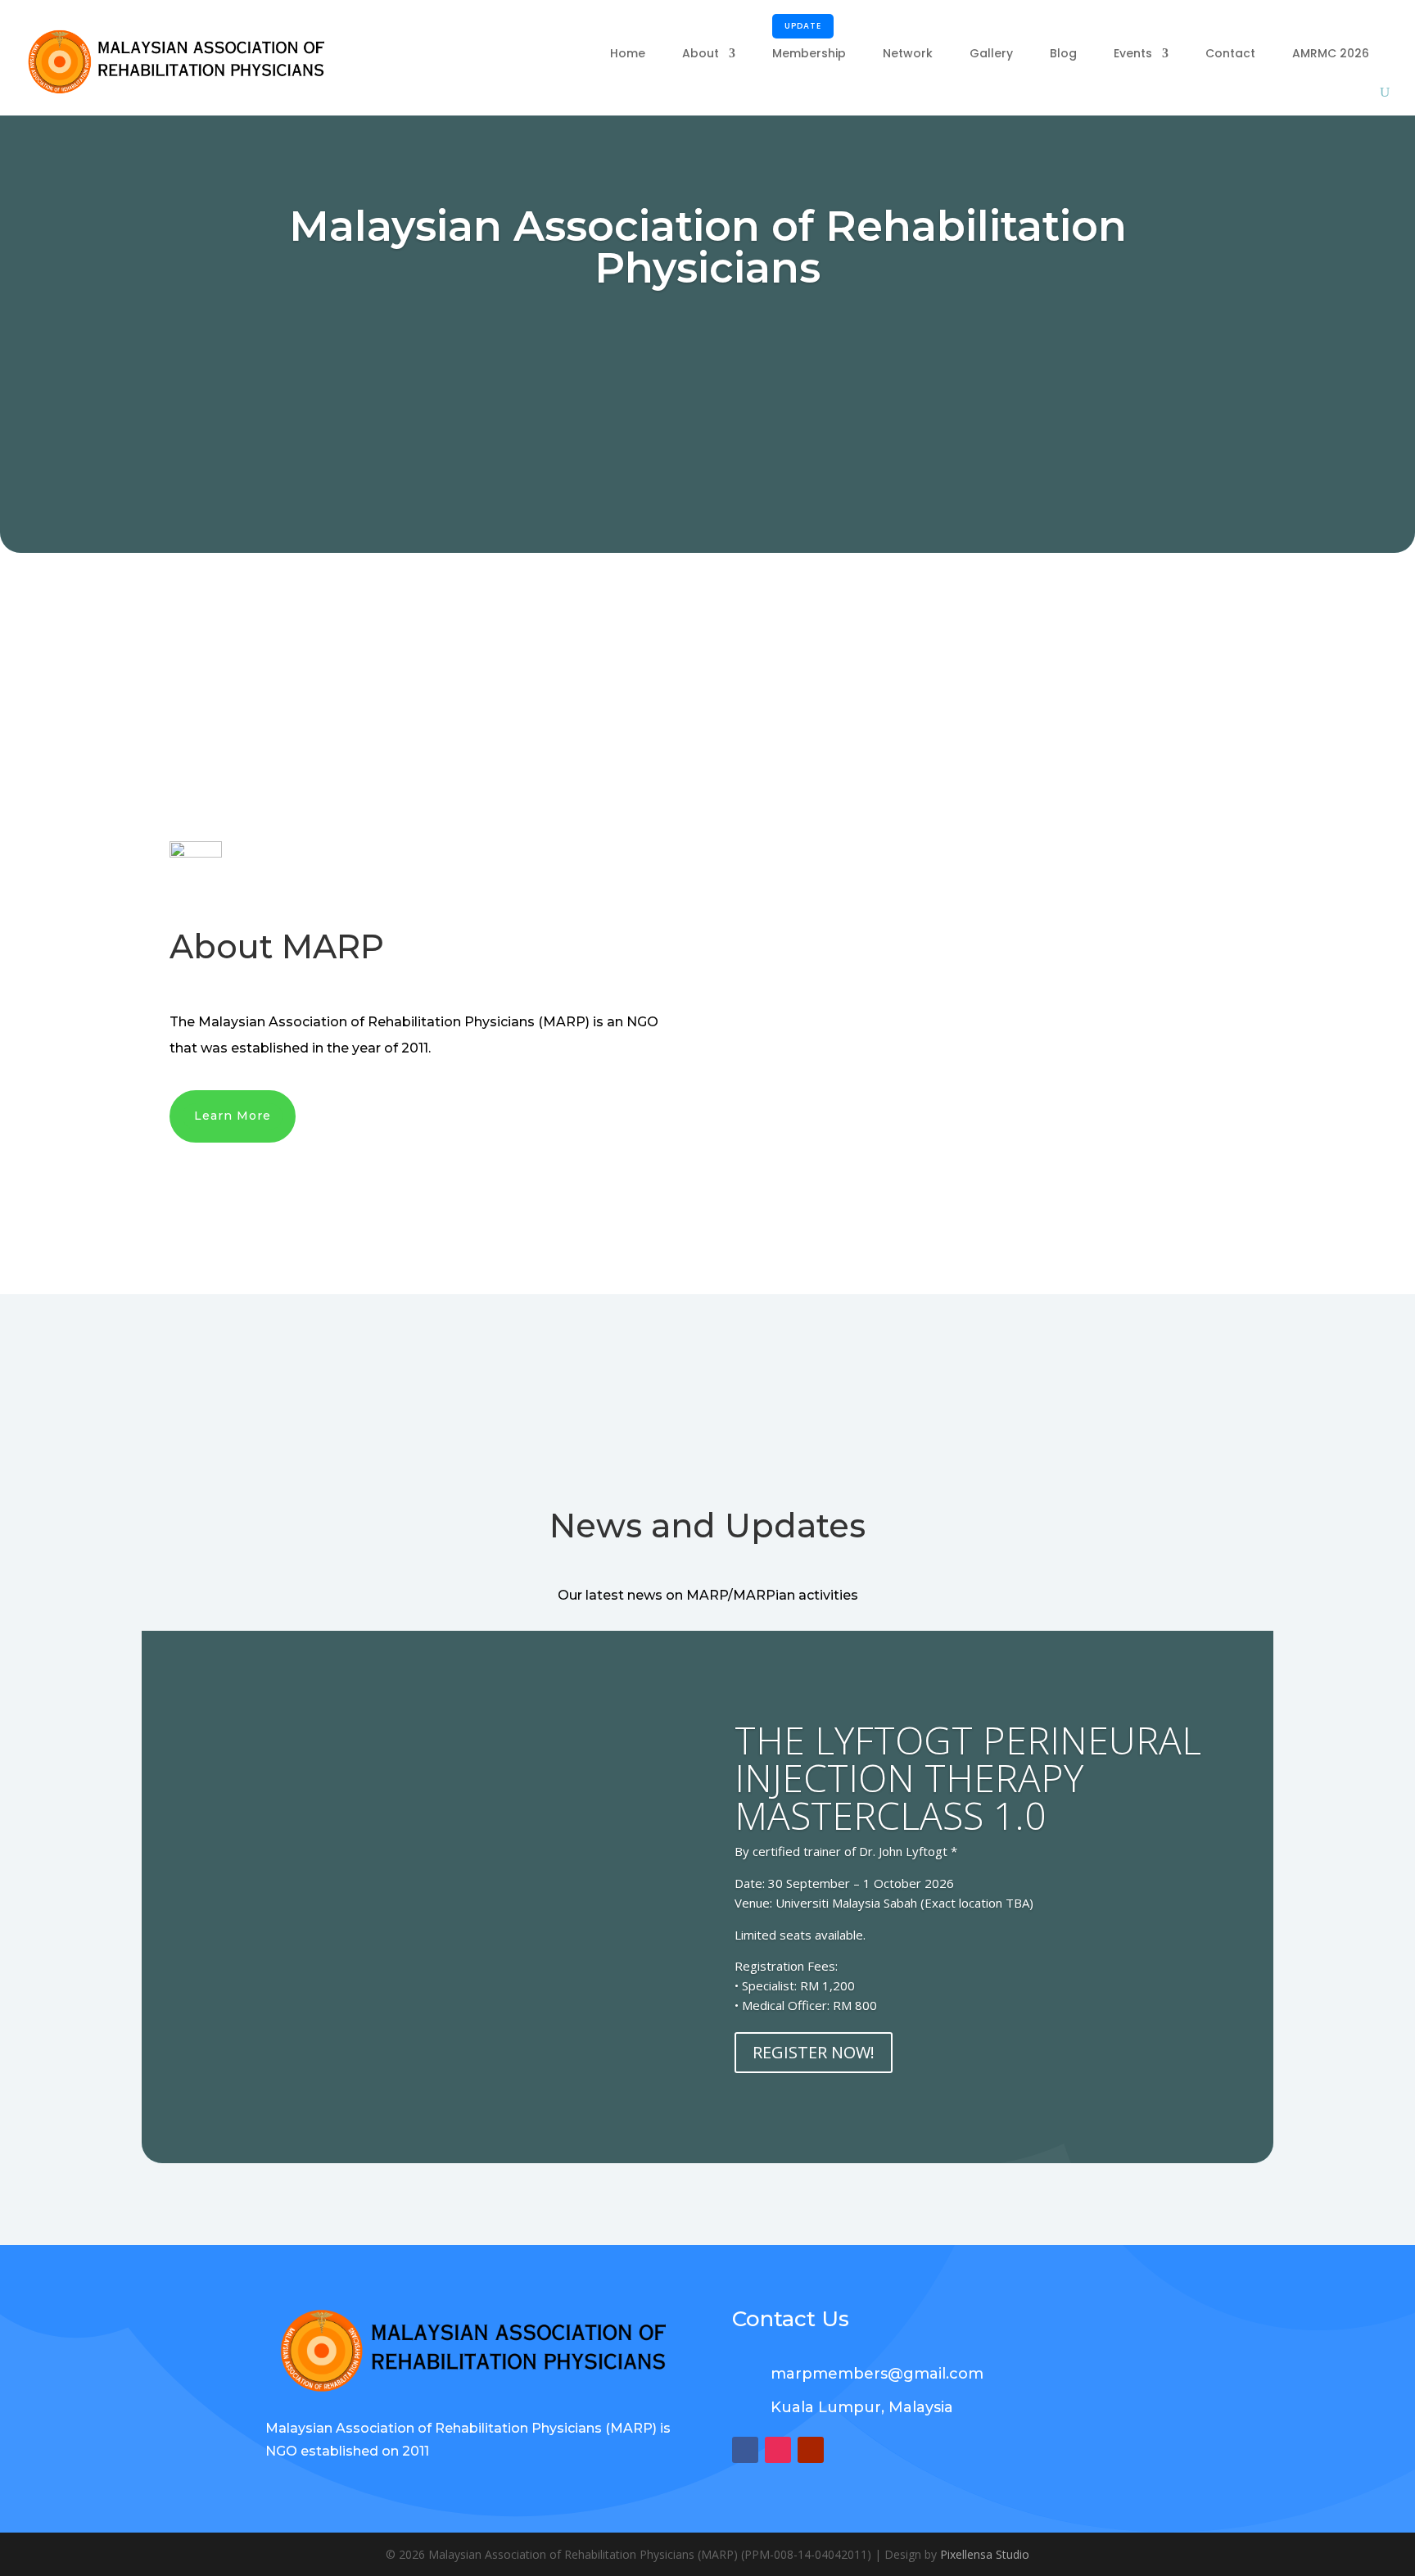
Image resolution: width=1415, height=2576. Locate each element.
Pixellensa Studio (985, 2554)
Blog (1063, 53)
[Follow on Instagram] (778, 2450)
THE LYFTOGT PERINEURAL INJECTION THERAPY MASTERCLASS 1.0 (968, 1777)
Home (628, 53)
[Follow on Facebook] (745, 2450)
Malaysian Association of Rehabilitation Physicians (708, 247)
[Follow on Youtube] (811, 2450)
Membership (809, 42)
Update (803, 26)
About (701, 53)
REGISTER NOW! (814, 2052)
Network (908, 53)
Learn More (233, 1116)
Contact (1230, 53)
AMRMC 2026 (1331, 53)
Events (1133, 53)
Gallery (991, 53)
